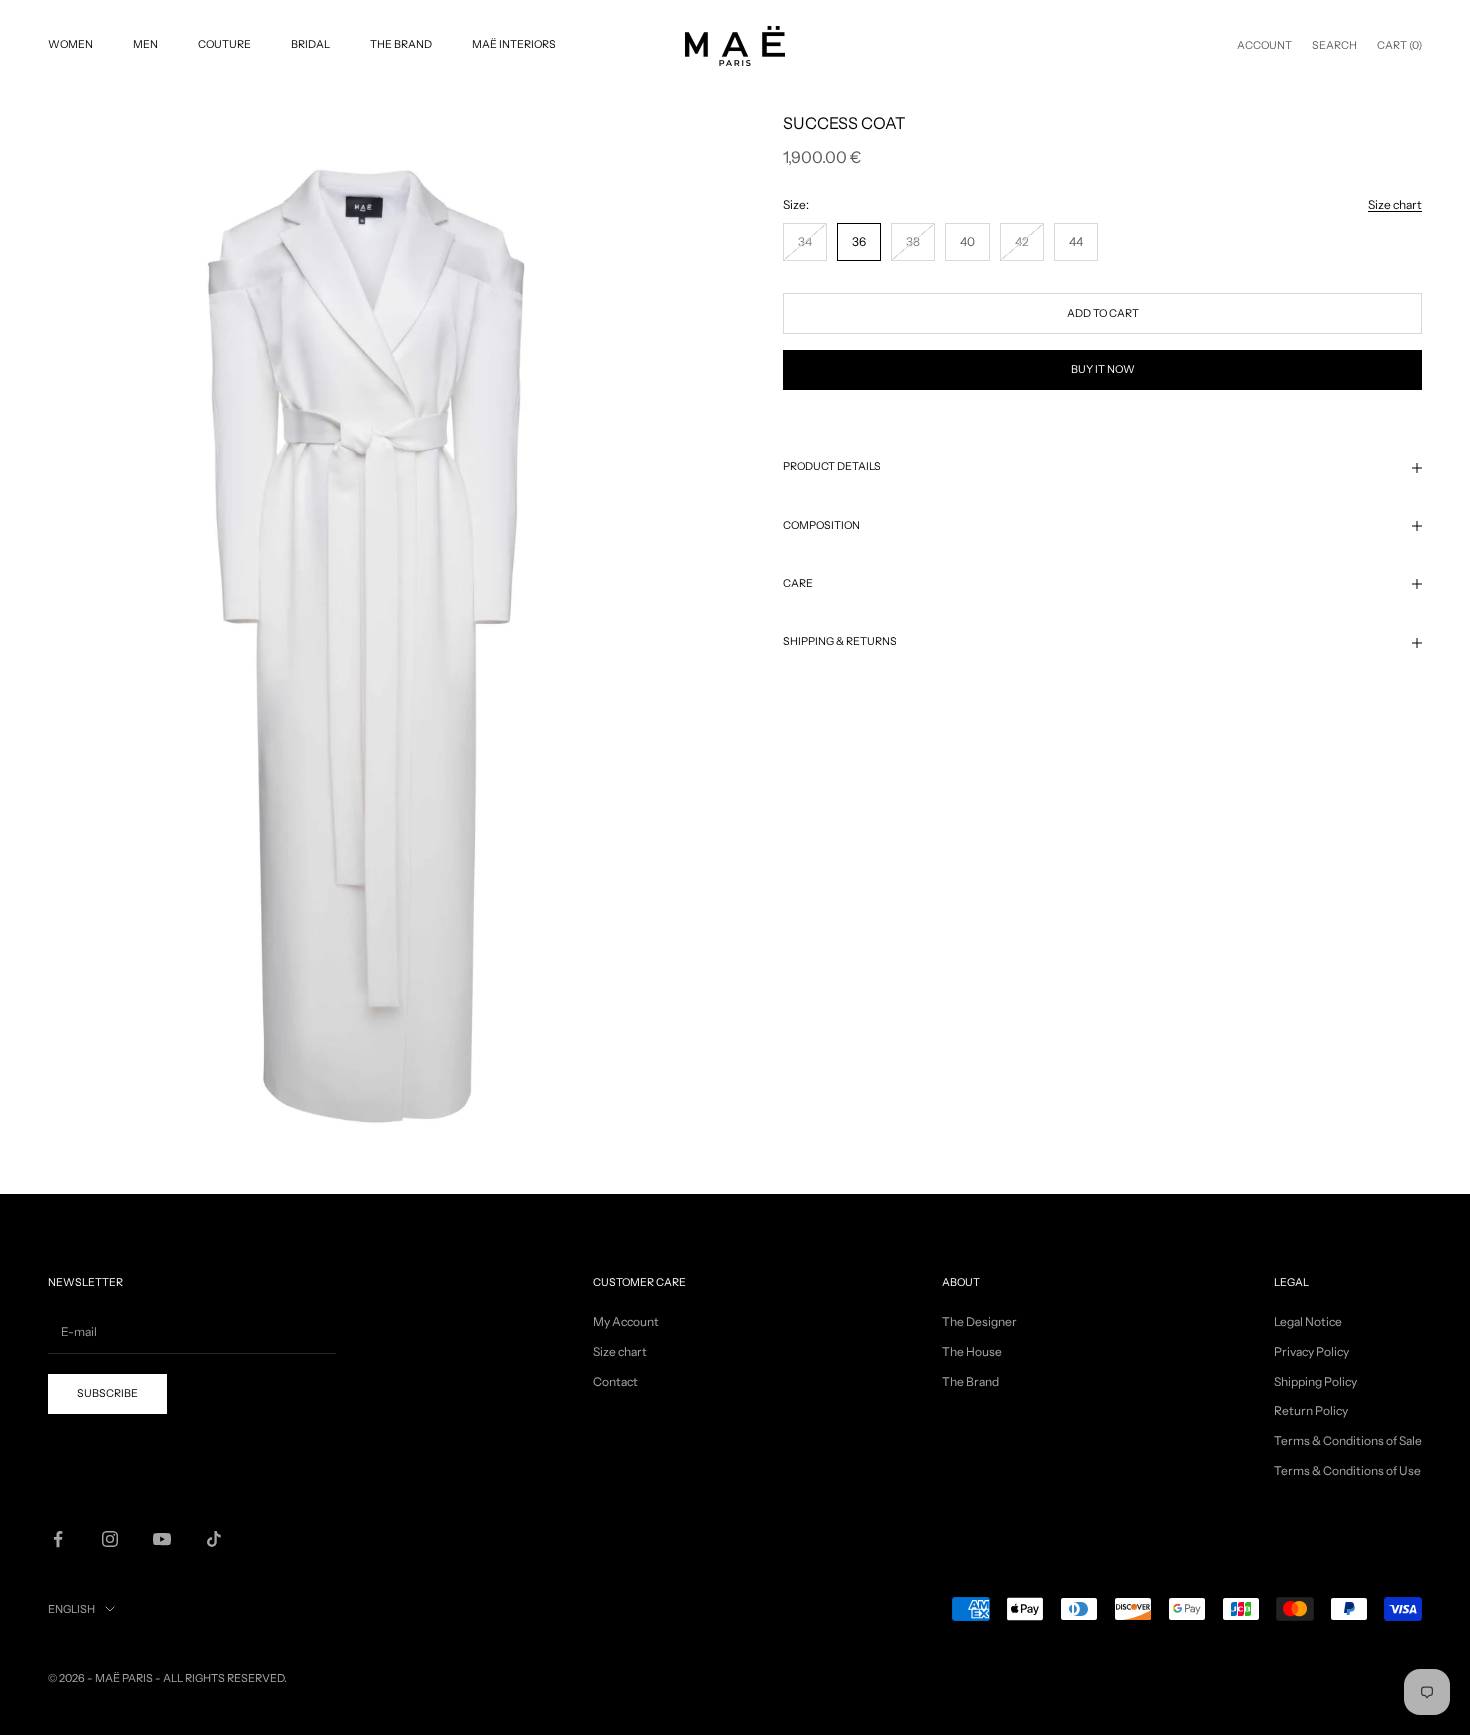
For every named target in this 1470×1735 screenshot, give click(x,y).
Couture (224, 44)
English (71, 1609)
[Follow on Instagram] (110, 1539)
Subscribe (1248, 1655)
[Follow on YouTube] (162, 1539)
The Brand (401, 44)
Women (70, 44)
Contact (615, 1381)
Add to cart (1103, 313)
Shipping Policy (1315, 1381)
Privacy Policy (1311, 1351)
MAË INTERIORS (514, 44)
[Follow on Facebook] (58, 1539)
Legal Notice (1308, 1321)
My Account (626, 1321)
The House (972, 1351)
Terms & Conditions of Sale (1348, 1440)
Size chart (1395, 204)
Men (145, 44)
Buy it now (1103, 369)
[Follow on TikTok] (214, 1539)
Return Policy (1311, 1410)
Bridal (310, 44)
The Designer (979, 1321)
